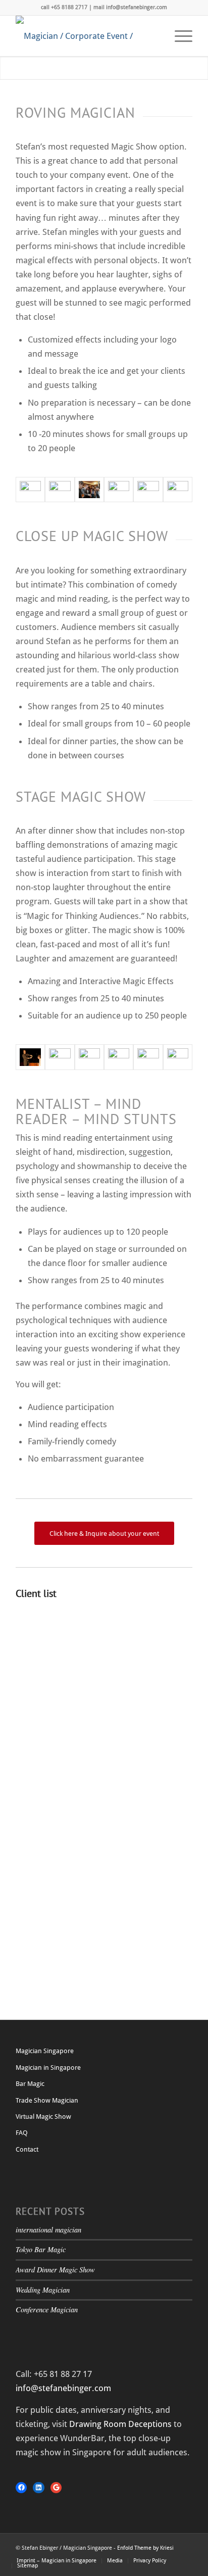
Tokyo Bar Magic (41, 2249)
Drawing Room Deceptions (120, 2424)
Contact (27, 2149)
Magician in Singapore (48, 2068)
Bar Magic (30, 2084)
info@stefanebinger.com (63, 2388)
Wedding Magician (43, 2290)
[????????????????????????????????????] (60, 490)
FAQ (22, 2133)
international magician (48, 2230)
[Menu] (178, 36)
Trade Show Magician (47, 2100)
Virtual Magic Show (43, 2117)
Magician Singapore (45, 2051)
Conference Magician (47, 2310)
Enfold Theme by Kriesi (145, 2548)
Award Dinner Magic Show (55, 2270)
